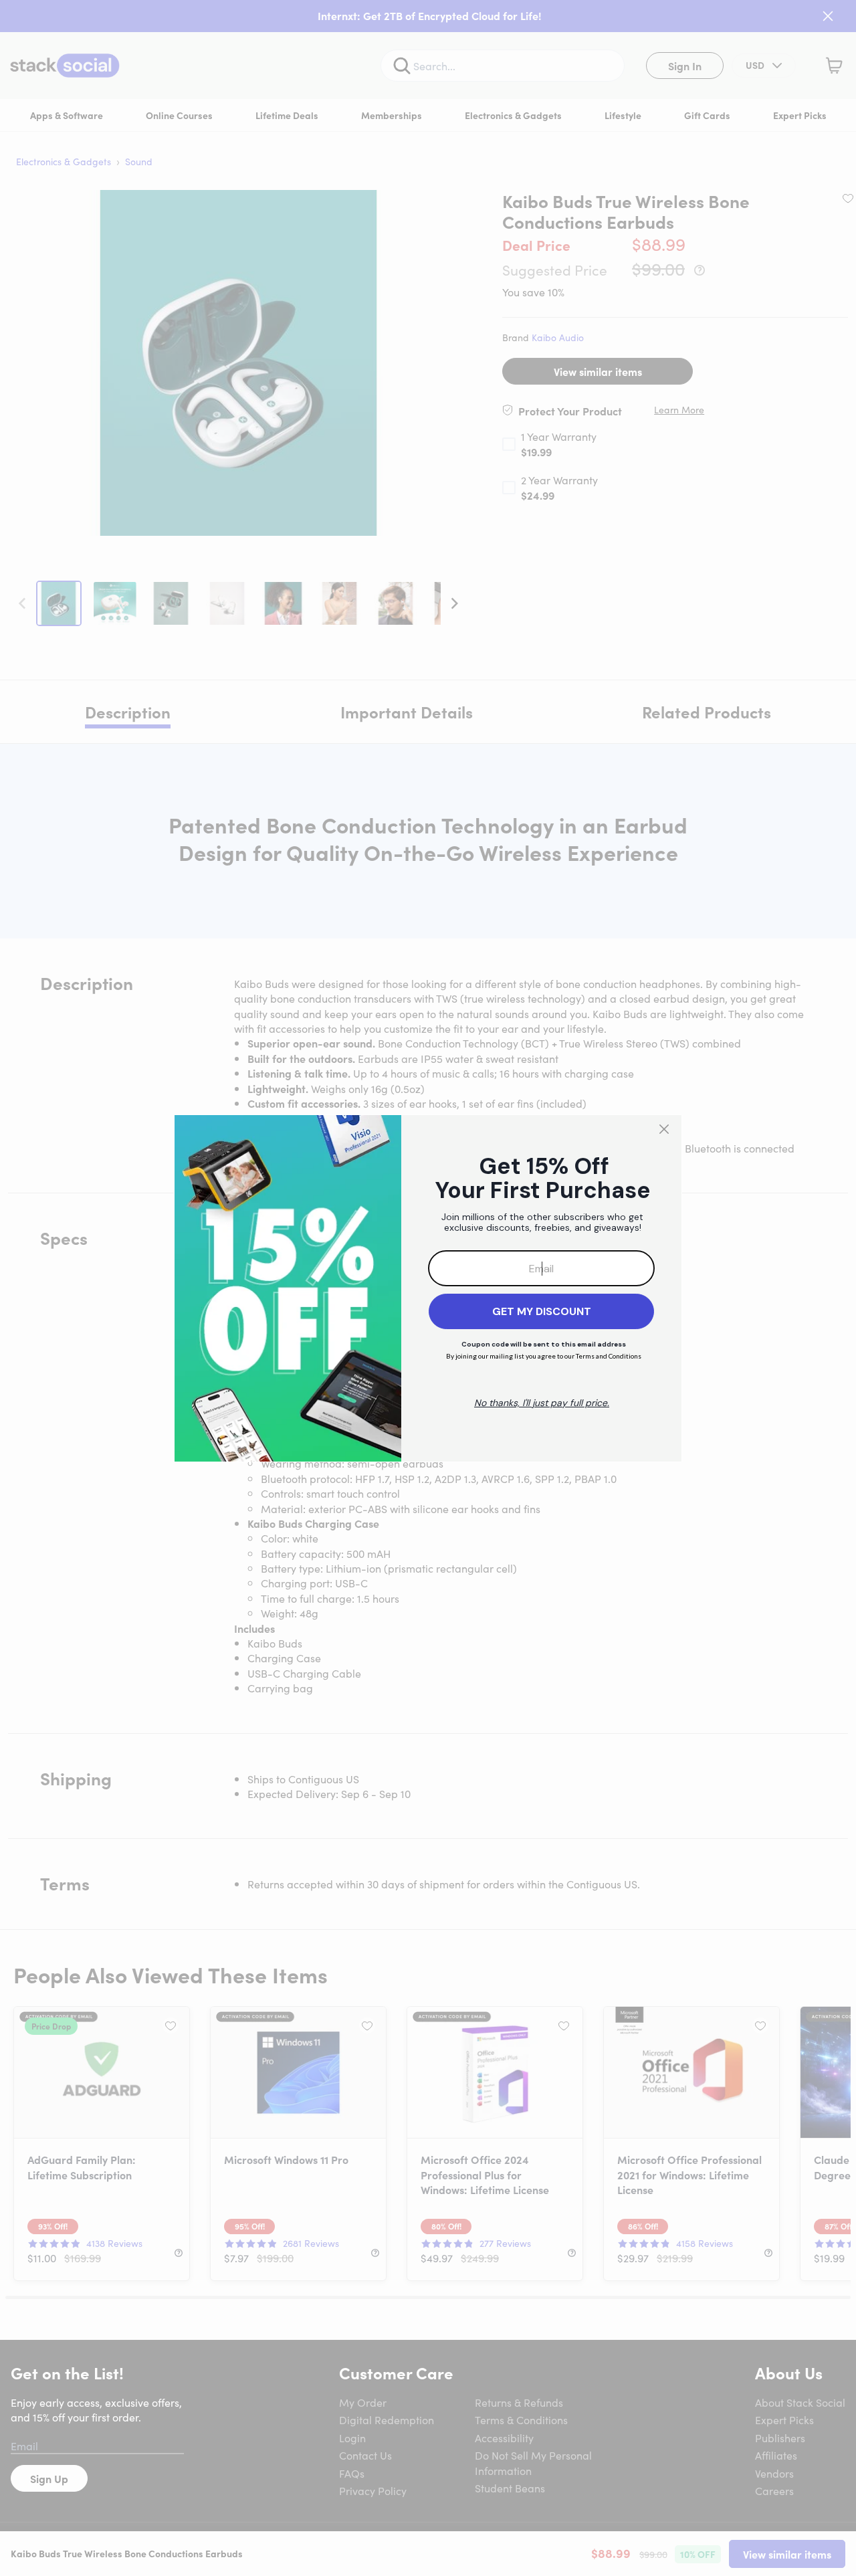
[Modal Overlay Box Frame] (428, 1288)
